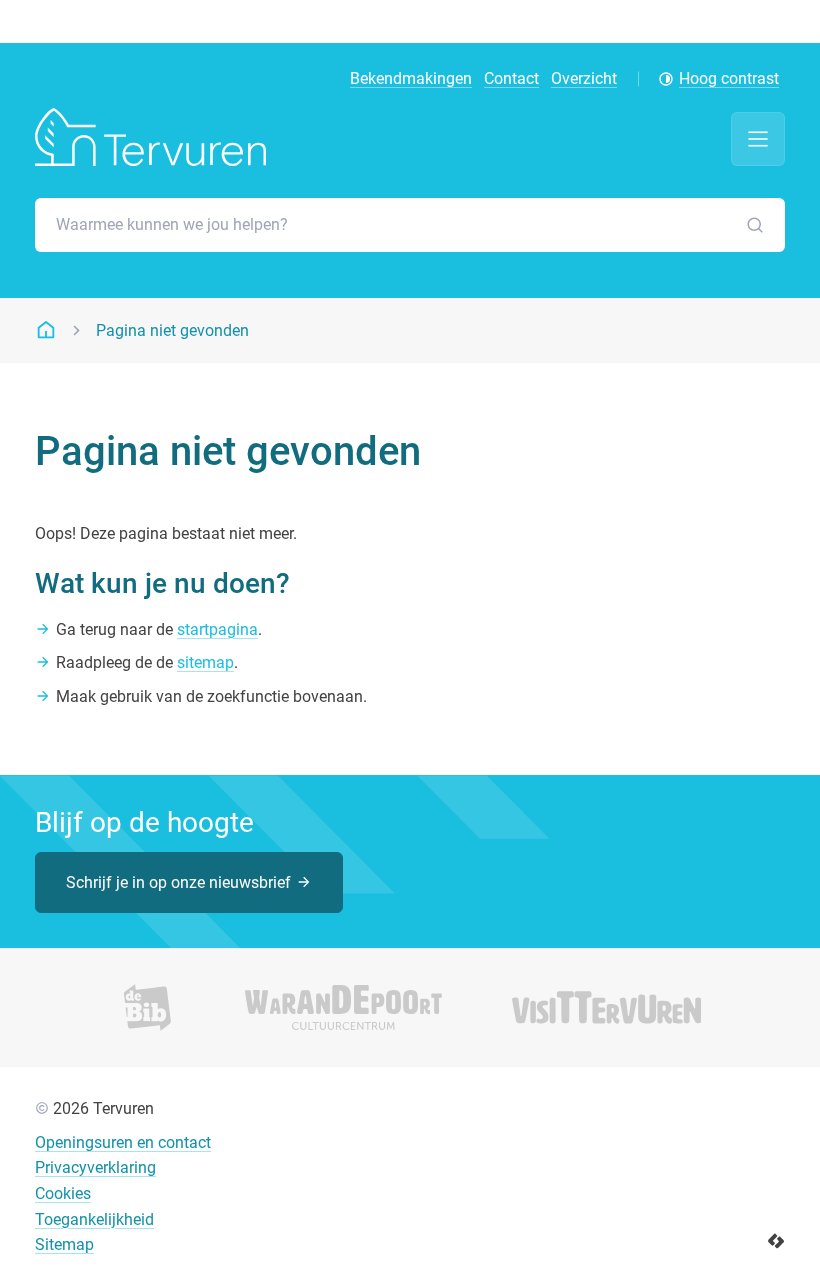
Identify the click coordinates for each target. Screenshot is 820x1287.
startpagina (217, 629)
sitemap (205, 662)
